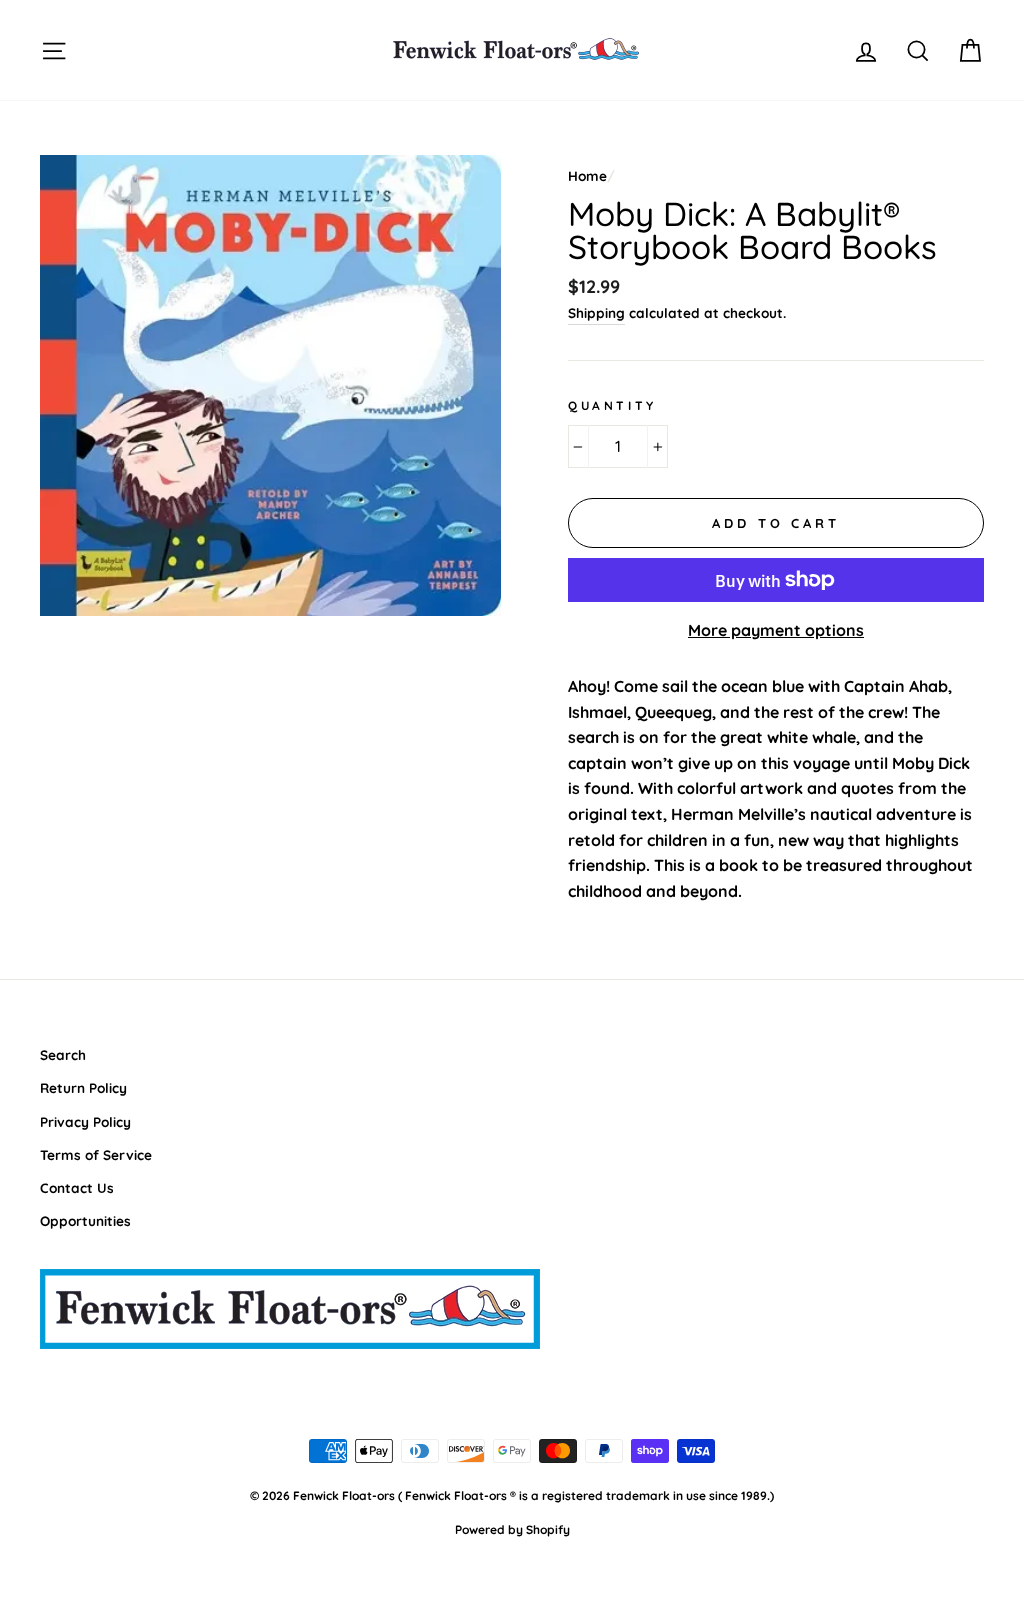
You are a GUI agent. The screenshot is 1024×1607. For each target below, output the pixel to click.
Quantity (612, 405)
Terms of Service (96, 1154)
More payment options (776, 630)
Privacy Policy (85, 1121)
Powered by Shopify (512, 1529)
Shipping (596, 312)
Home (587, 175)
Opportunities (85, 1220)
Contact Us (77, 1187)
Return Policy (83, 1087)
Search (63, 1054)
